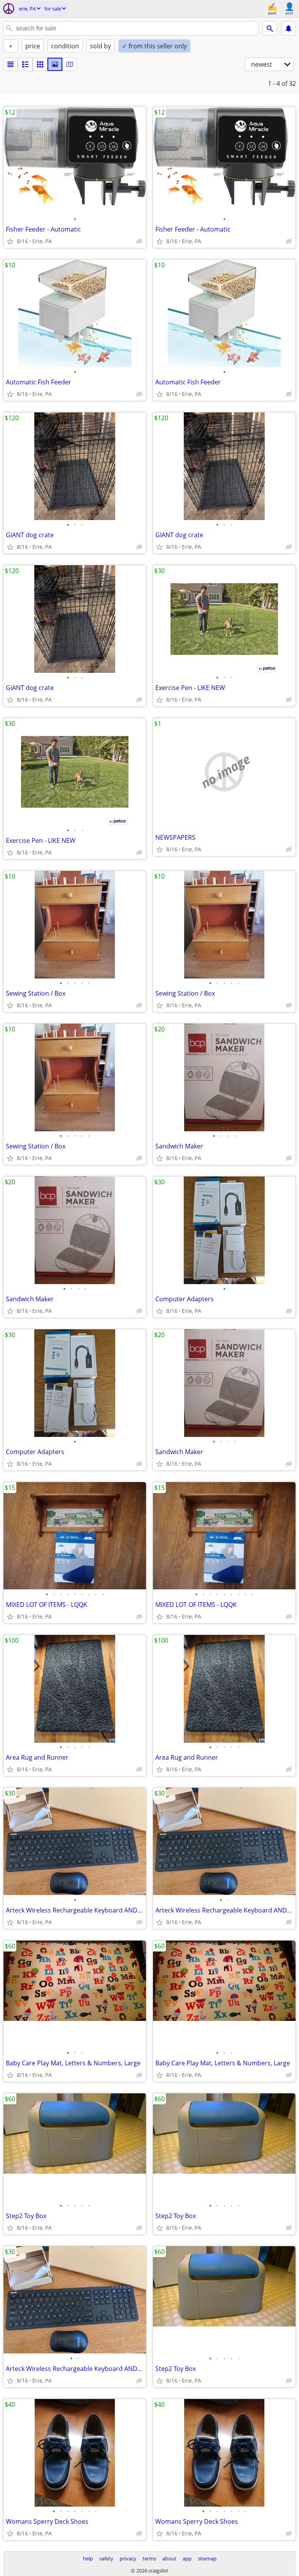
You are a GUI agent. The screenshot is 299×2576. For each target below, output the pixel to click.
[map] (70, 64)
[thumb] (25, 64)
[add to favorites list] (10, 241)
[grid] (40, 64)
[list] (11, 64)
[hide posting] (139, 241)
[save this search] (288, 28)
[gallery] (55, 64)
